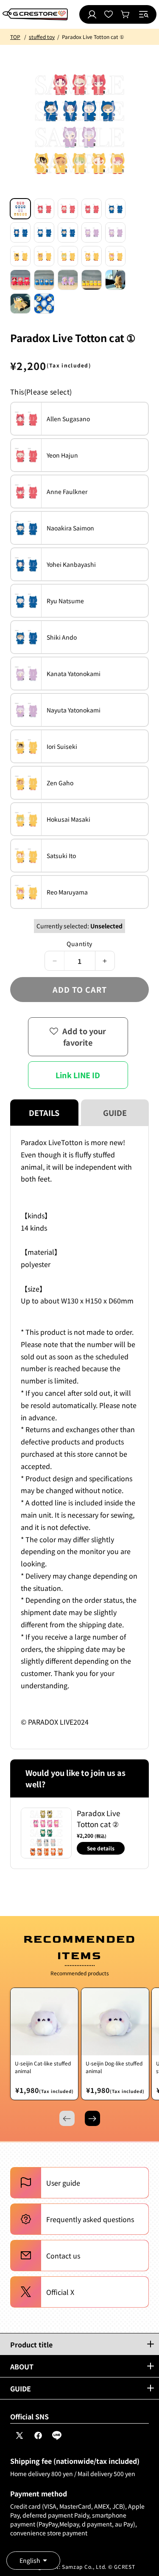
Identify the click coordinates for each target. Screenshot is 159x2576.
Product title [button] (31, 2344)
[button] (144, 14)
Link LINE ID (78, 1075)
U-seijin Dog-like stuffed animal (114, 2067)
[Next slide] (92, 2118)
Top (15, 37)
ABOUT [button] (22, 2366)
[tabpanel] (79, 1437)
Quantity (79, 944)
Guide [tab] (115, 1113)
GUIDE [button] (21, 2388)
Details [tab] (44, 1113)
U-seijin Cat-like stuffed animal (43, 2067)
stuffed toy (42, 37)
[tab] (20, 209)
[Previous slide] (67, 2118)
